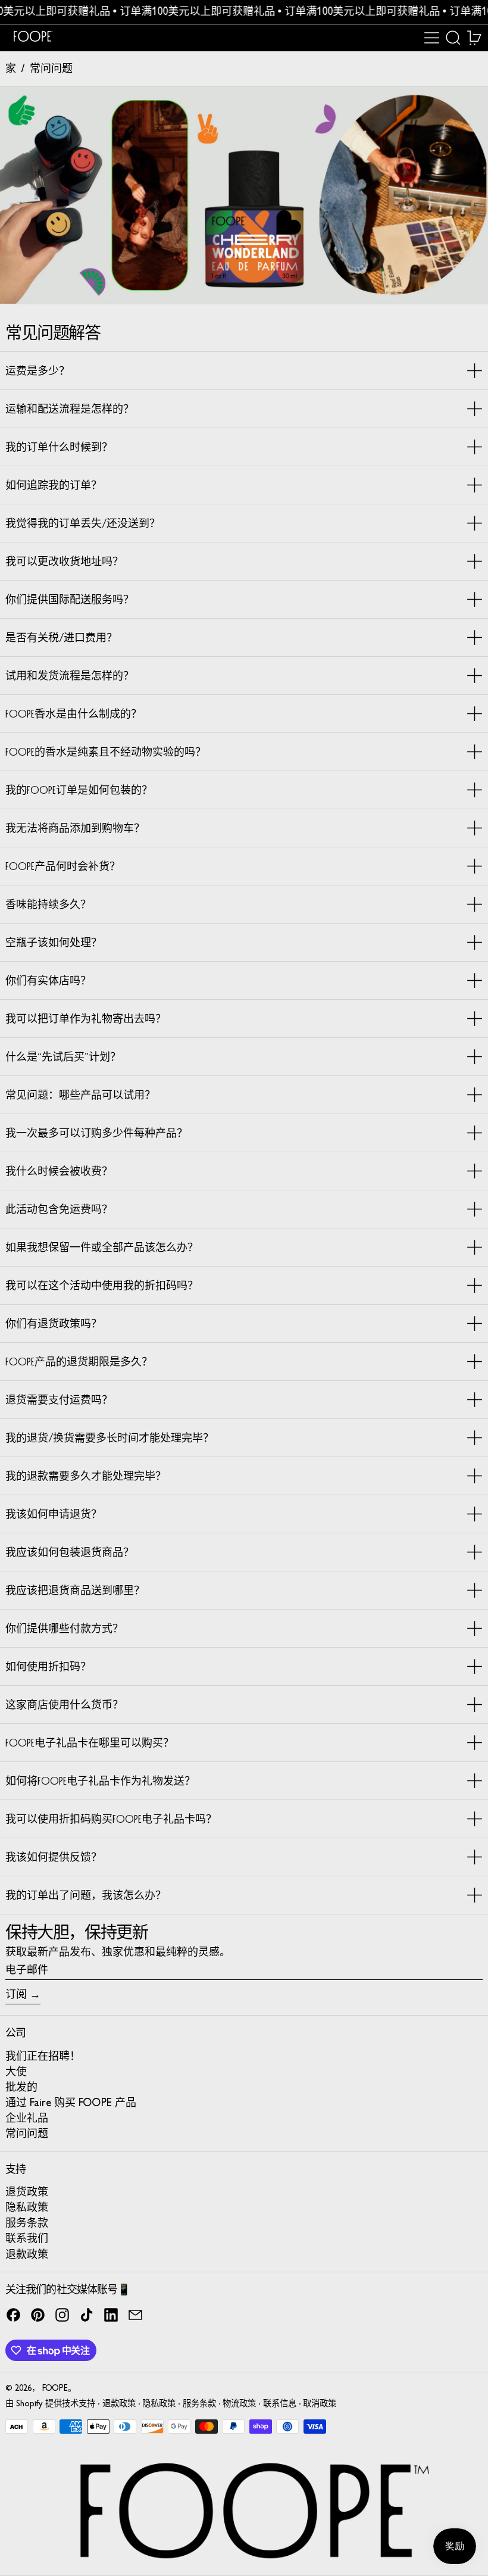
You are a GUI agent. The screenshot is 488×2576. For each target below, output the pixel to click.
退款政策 (119, 2404)
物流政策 (239, 2404)
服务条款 (199, 2404)
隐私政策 (159, 2404)
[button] (453, 38)
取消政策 (320, 2404)
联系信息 (280, 2404)
